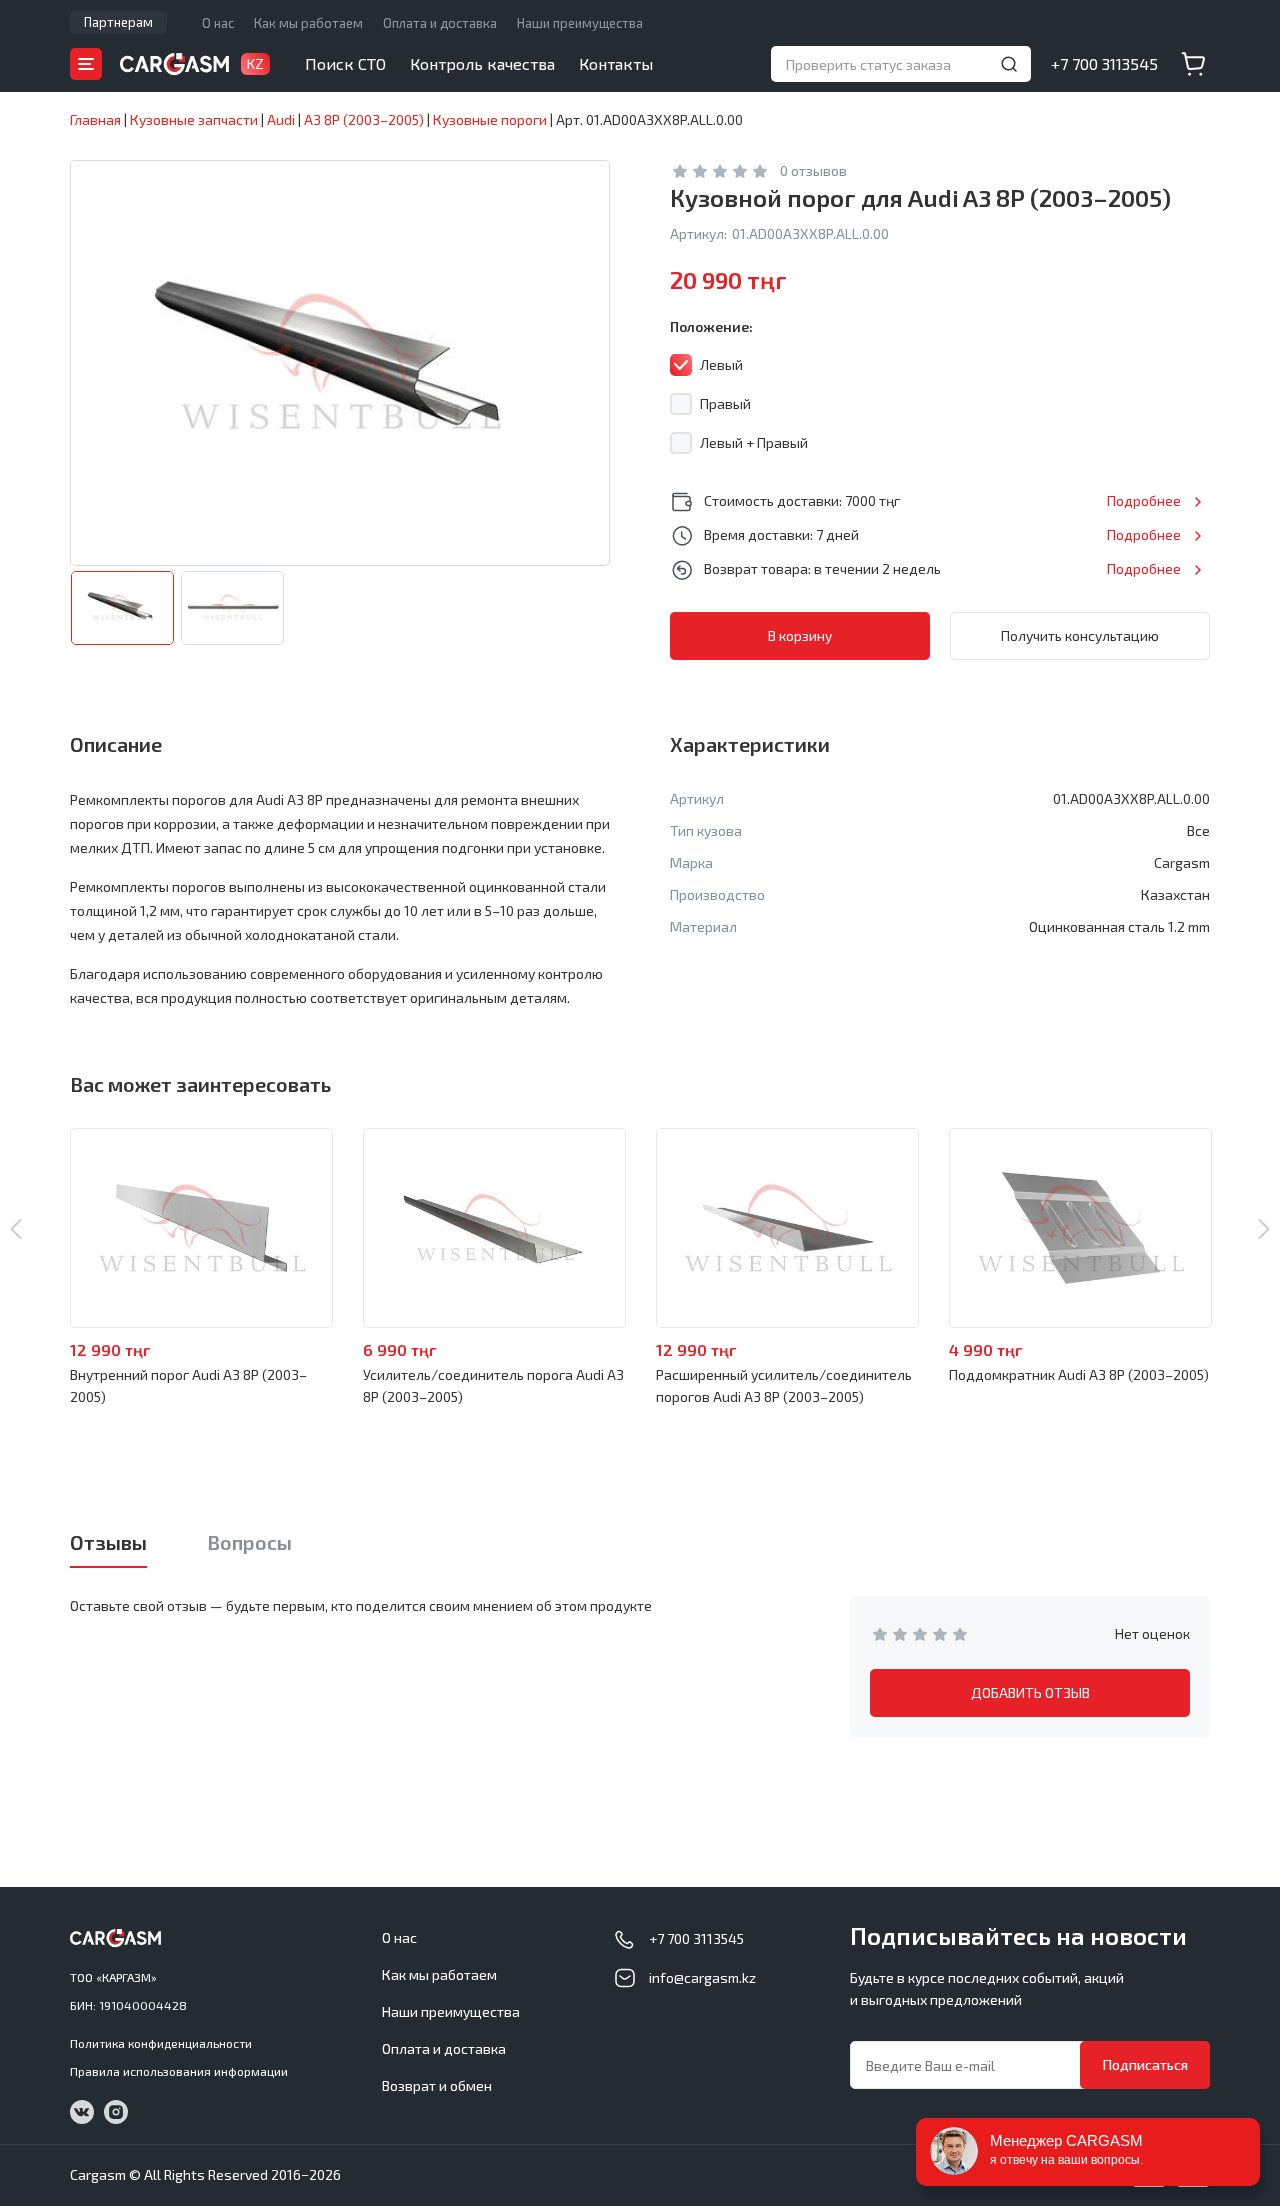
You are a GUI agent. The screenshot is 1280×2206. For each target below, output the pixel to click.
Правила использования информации (179, 2071)
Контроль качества (482, 63)
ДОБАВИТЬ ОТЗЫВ (1030, 1692)
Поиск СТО (345, 63)
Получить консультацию (1080, 635)
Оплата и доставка (440, 23)
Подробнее (1144, 500)
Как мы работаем (308, 23)
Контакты (616, 63)
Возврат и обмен (437, 2085)
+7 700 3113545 (1104, 63)
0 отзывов (813, 170)
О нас (218, 23)
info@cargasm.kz (702, 1977)
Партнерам (118, 22)
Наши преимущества (580, 23)
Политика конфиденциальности (161, 2043)
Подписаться (1145, 2064)
